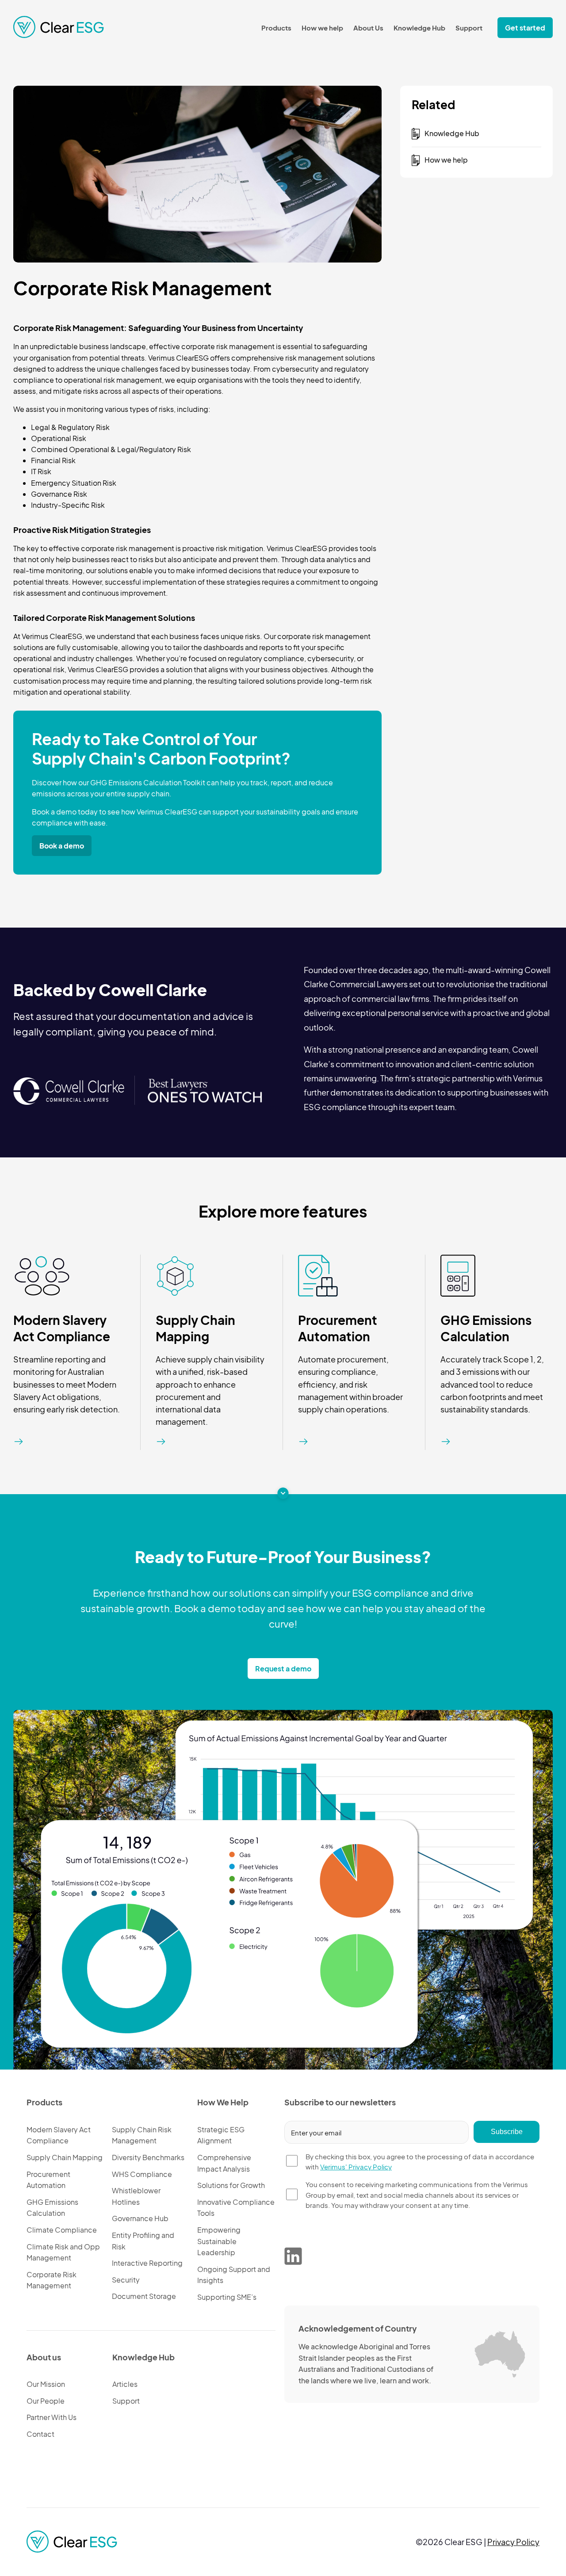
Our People (46, 2401)
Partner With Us (52, 2417)
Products (276, 28)
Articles (125, 2384)
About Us (368, 28)
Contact (40, 2434)
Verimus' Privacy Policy (356, 2167)
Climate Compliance (62, 2230)
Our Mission (46, 2384)
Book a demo (62, 846)
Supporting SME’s (227, 2297)
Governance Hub (140, 2218)
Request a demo (283, 1669)
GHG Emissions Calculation (486, 1328)
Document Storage (144, 2296)
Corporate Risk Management (52, 2280)
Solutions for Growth (231, 2185)
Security (126, 2280)
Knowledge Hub (419, 28)
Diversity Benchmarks (148, 2157)
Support (469, 28)
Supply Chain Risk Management (142, 2135)
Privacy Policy (513, 2542)
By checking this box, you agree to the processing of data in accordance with (420, 2162)
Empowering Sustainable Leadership (219, 2241)
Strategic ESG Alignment (221, 2135)
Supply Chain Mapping (195, 1328)
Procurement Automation (338, 1328)
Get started (525, 28)
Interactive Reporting (147, 2263)
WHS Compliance (142, 2174)
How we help (322, 28)
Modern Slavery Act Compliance (62, 1328)
